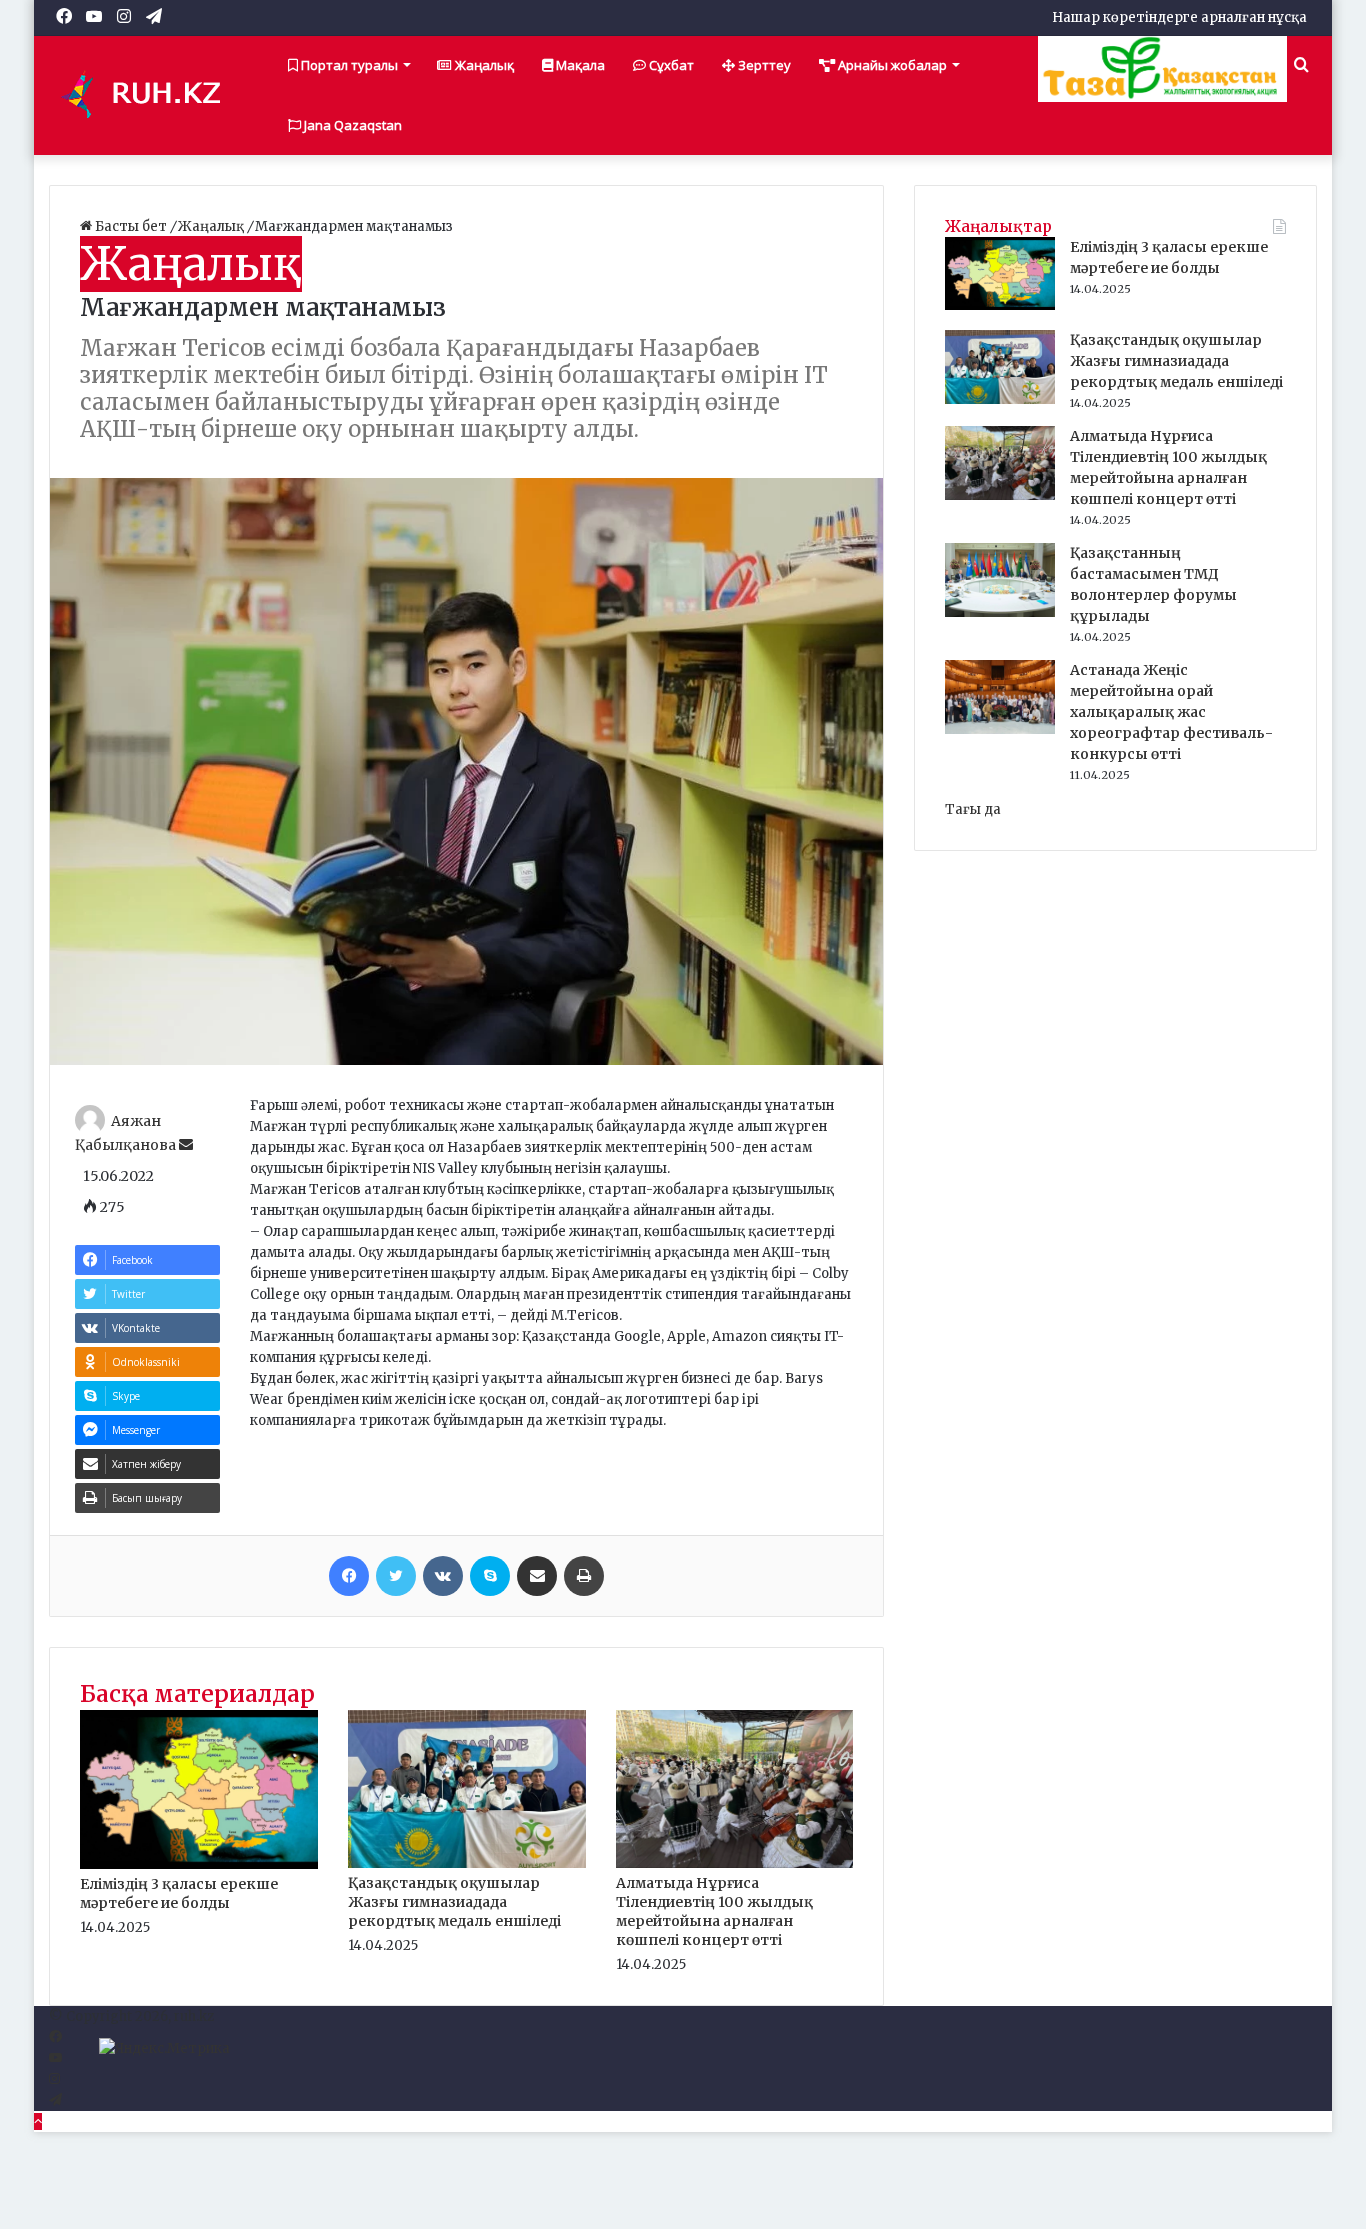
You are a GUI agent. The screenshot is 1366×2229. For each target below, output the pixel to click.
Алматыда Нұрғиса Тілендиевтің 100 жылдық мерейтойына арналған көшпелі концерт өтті (714, 1911)
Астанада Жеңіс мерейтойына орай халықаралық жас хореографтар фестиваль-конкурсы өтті (1171, 712)
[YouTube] (55, 2058)
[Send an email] (186, 1145)
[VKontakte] (443, 1576)
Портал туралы (348, 65)
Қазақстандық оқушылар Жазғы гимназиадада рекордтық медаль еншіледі (454, 1902)
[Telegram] (55, 2100)
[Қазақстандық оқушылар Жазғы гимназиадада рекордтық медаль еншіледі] (467, 1863)
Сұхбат (670, 65)
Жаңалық (483, 65)
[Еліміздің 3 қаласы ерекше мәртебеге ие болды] (199, 1864)
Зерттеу (763, 65)
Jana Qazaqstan (351, 125)
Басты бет (131, 226)
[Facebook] (349, 1576)
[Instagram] (54, 2079)
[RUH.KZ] (149, 95)
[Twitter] (396, 1576)
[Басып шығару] (584, 1576)
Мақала (579, 65)
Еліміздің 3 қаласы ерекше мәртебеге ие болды (179, 1893)
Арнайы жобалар (891, 65)
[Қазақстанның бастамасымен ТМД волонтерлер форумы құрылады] (1000, 612)
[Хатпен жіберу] (537, 1576)
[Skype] (490, 1576)
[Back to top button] (38, 2121)
